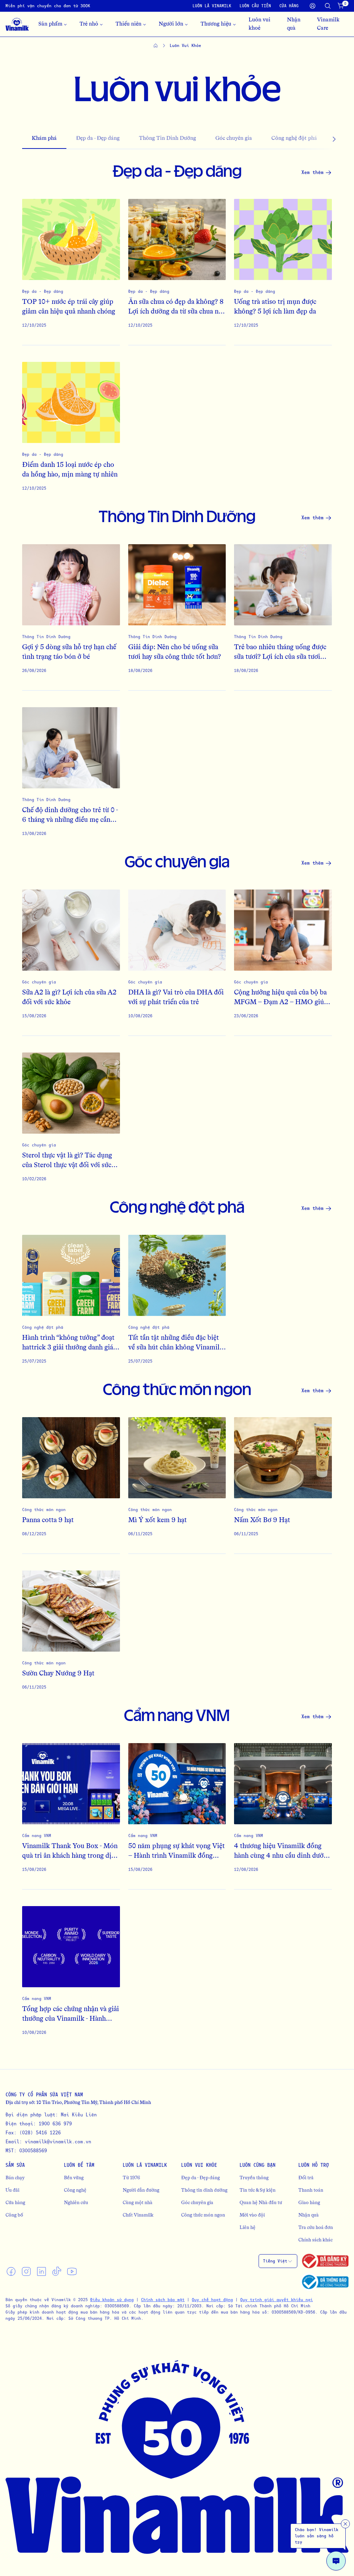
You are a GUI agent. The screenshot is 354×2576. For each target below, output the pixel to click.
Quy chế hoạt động (212, 2300)
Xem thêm (313, 172)
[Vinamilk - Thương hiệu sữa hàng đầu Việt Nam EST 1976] (17, 24)
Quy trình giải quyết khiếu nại (277, 2300)
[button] (321, 139)
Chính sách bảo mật (163, 2300)
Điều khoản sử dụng (112, 2300)
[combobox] (278, 2261)
